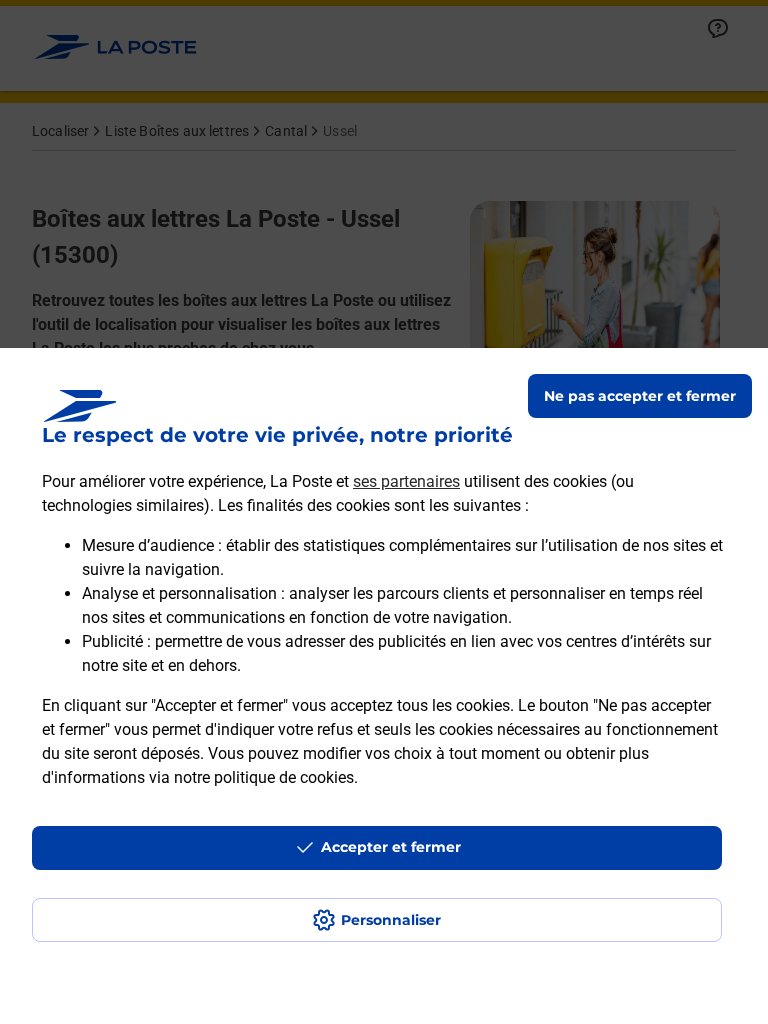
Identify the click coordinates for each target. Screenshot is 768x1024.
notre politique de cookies (264, 777)
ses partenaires (406, 481)
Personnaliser (391, 920)
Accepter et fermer (391, 847)
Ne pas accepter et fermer (640, 396)
